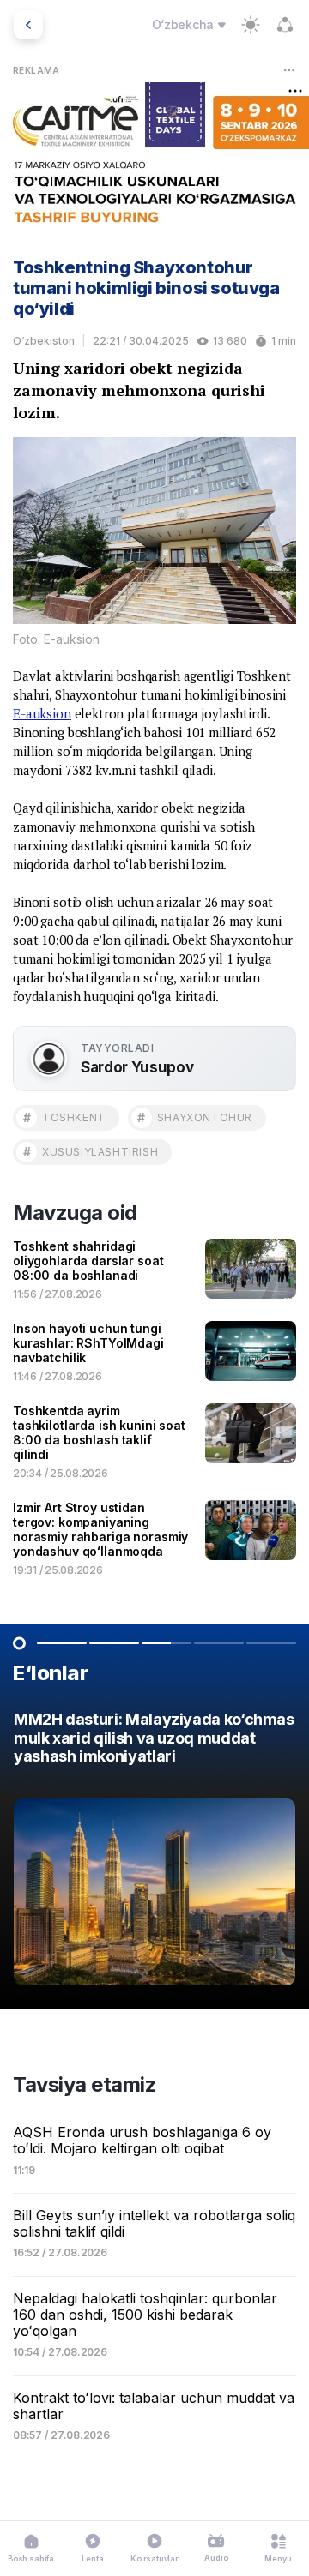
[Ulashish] (285, 25)
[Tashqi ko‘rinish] (251, 25)
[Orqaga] (28, 25)
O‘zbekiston (44, 341)
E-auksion (42, 713)
